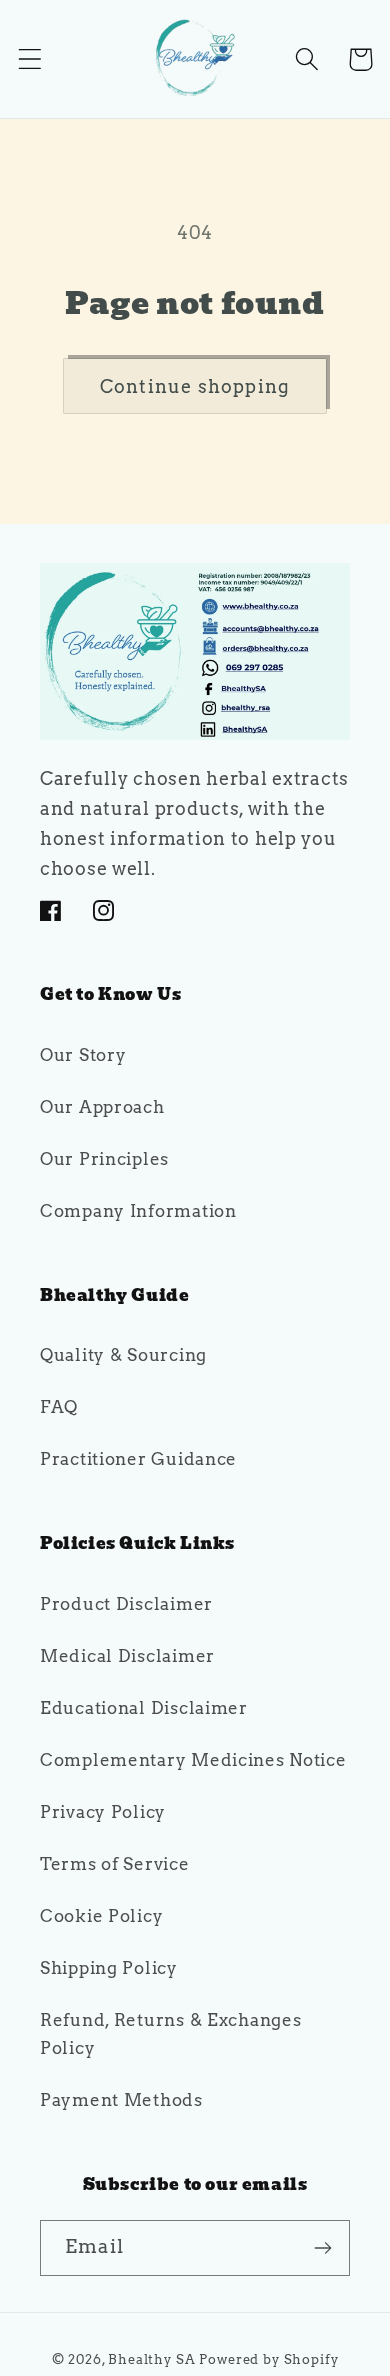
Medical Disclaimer (127, 1656)
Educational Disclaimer (144, 1708)
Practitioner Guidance (138, 1459)
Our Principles (104, 1159)
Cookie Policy (101, 1916)
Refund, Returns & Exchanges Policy (170, 2034)
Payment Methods (121, 2100)
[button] (30, 59)
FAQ (59, 1407)
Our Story (83, 1055)
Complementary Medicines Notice (193, 1760)
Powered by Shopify (268, 2359)
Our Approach (102, 1107)
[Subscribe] (322, 2248)
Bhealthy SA (151, 2359)
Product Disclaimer (126, 1604)
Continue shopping (195, 386)
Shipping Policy (109, 1968)
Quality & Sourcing (123, 1355)
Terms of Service (115, 1864)
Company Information (138, 1211)
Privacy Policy (103, 1812)
